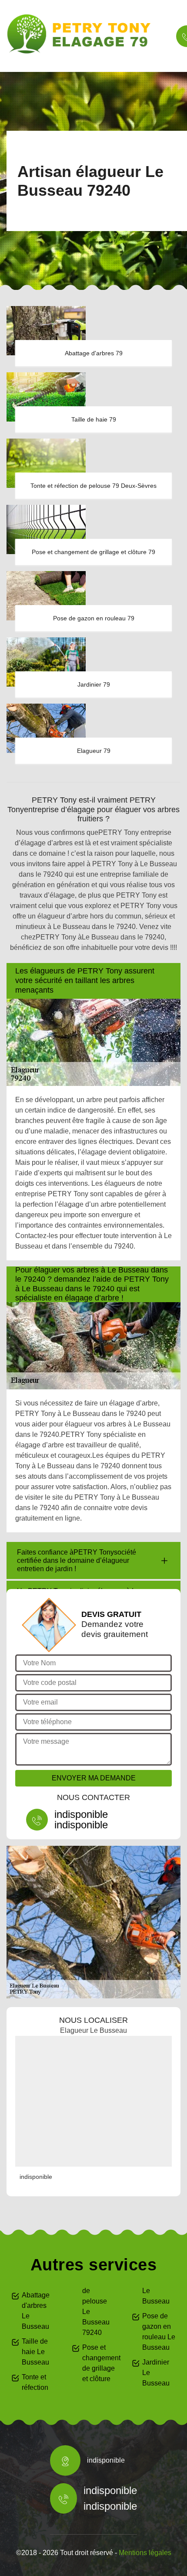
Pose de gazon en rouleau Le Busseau (159, 2332)
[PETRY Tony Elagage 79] (83, 34)
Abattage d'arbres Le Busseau (36, 2311)
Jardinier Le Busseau (156, 2373)
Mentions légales (145, 2553)
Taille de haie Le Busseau (35, 2352)
